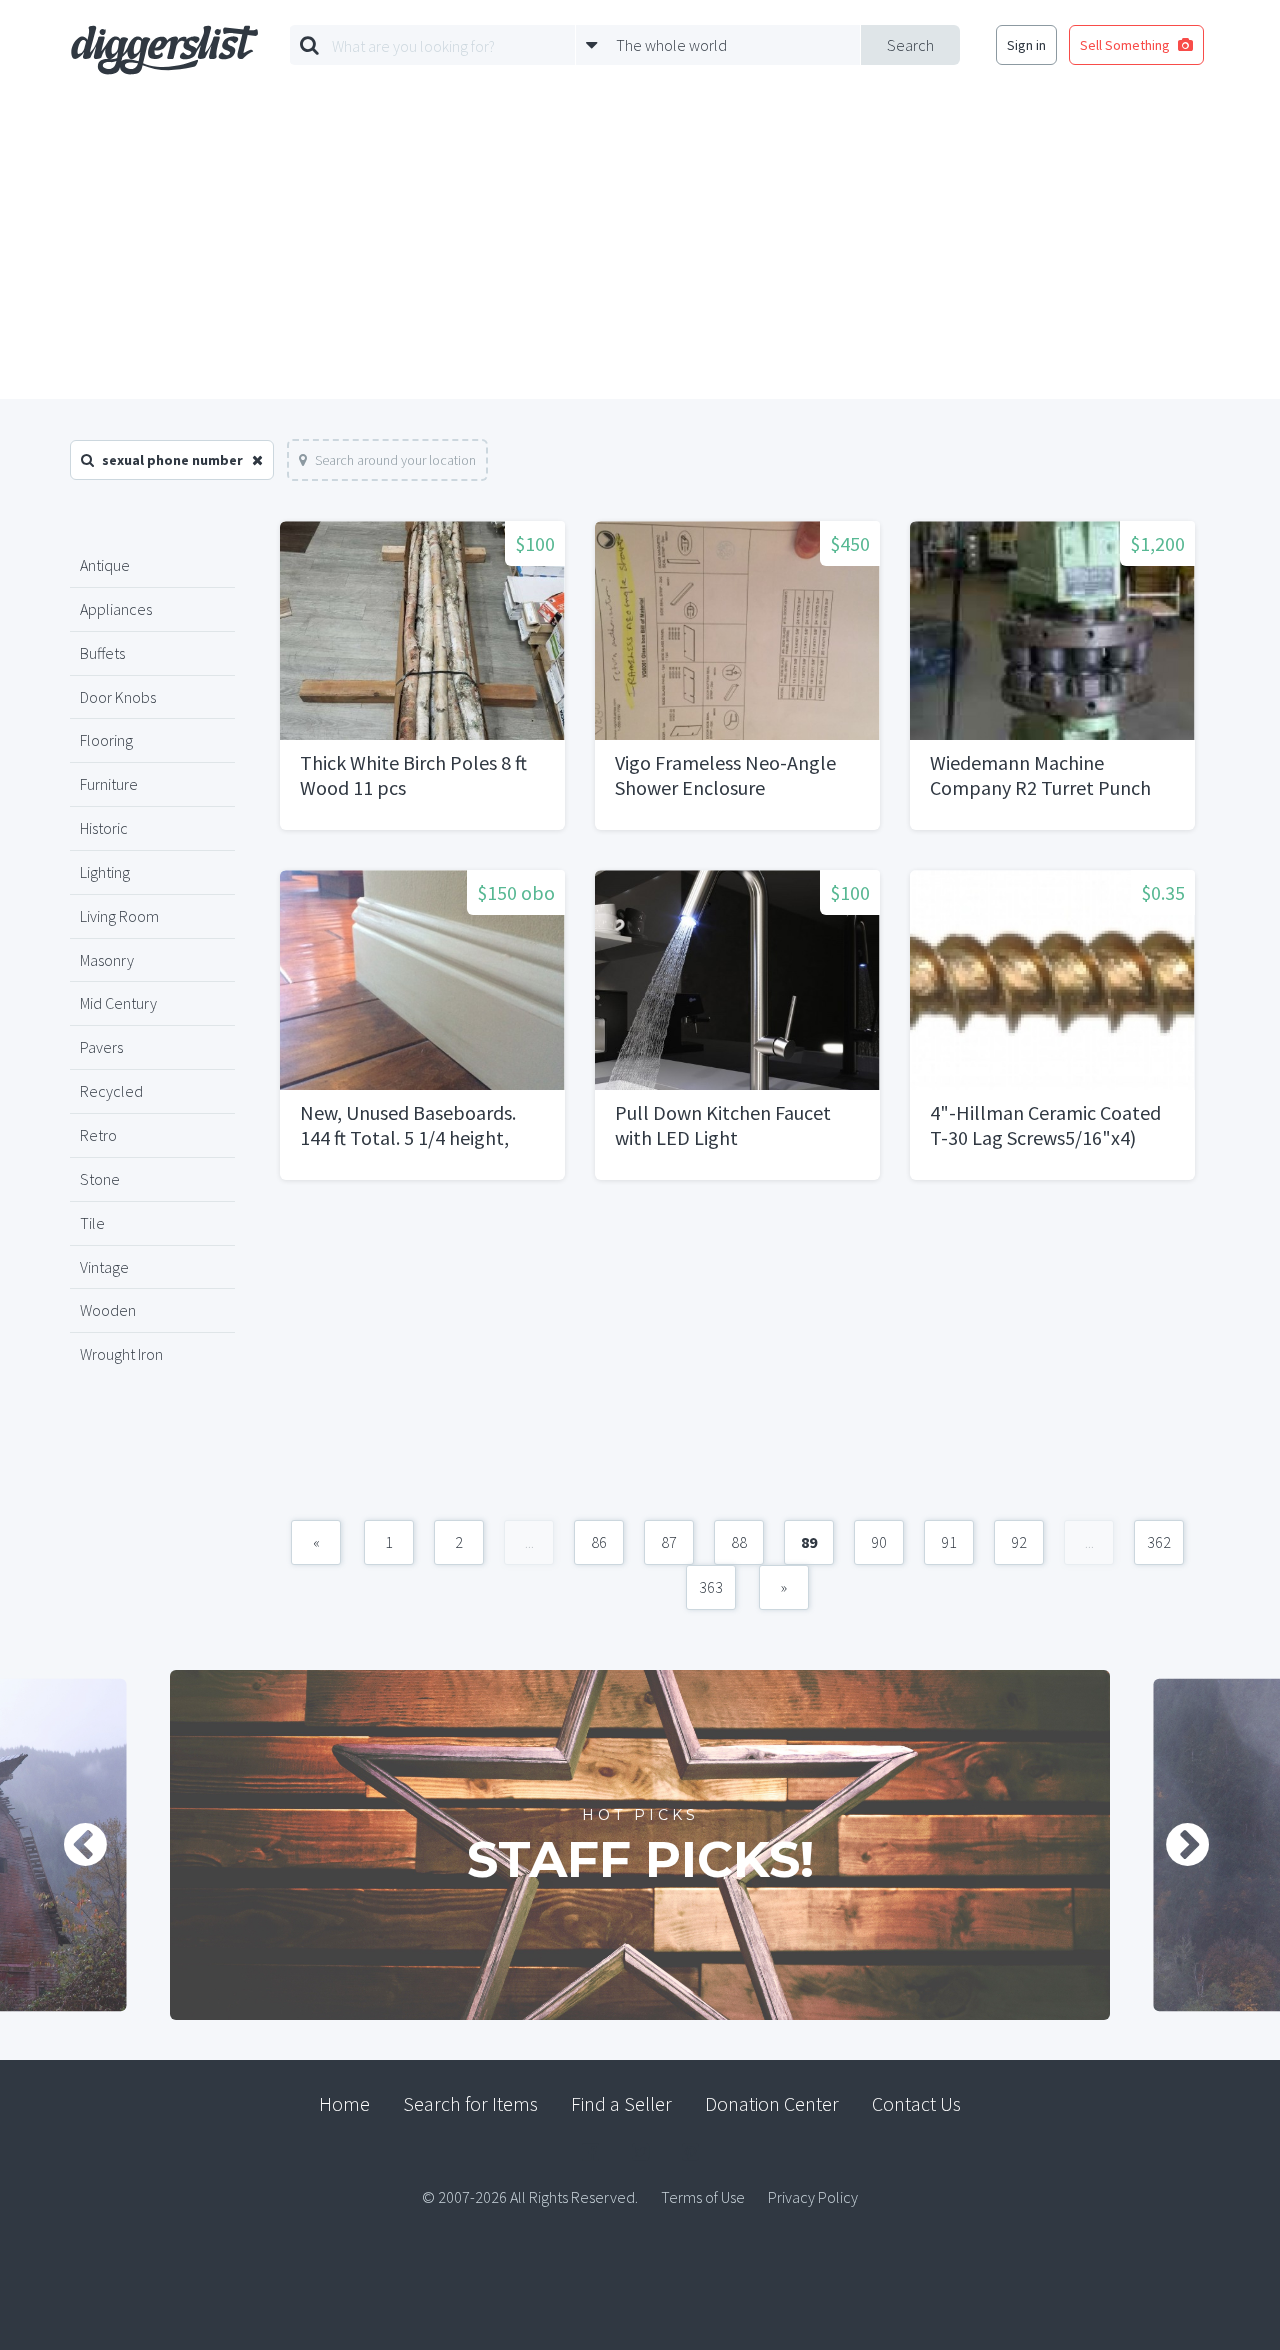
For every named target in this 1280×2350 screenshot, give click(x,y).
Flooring (106, 740)
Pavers (101, 1047)
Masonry (107, 960)
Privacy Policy (813, 2197)
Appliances (116, 609)
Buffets (102, 653)
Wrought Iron (121, 1354)
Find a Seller (621, 2103)
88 (739, 1542)
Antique (105, 565)
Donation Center (772, 2103)
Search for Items (470, 2103)
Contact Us (916, 2103)
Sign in (1026, 45)
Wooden (108, 1310)
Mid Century (118, 1003)
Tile (92, 1223)
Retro (98, 1135)
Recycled (111, 1091)
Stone (100, 1179)
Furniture (109, 784)
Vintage (104, 1267)
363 (711, 1587)
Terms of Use (703, 2197)
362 (1159, 1542)
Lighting (105, 872)
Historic (104, 828)
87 (669, 1542)
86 (599, 1542)
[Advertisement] (640, 249)
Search (910, 45)
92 (1019, 1542)
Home (344, 2103)
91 (949, 1542)
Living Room (119, 916)
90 (879, 1542)
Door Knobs (118, 697)
